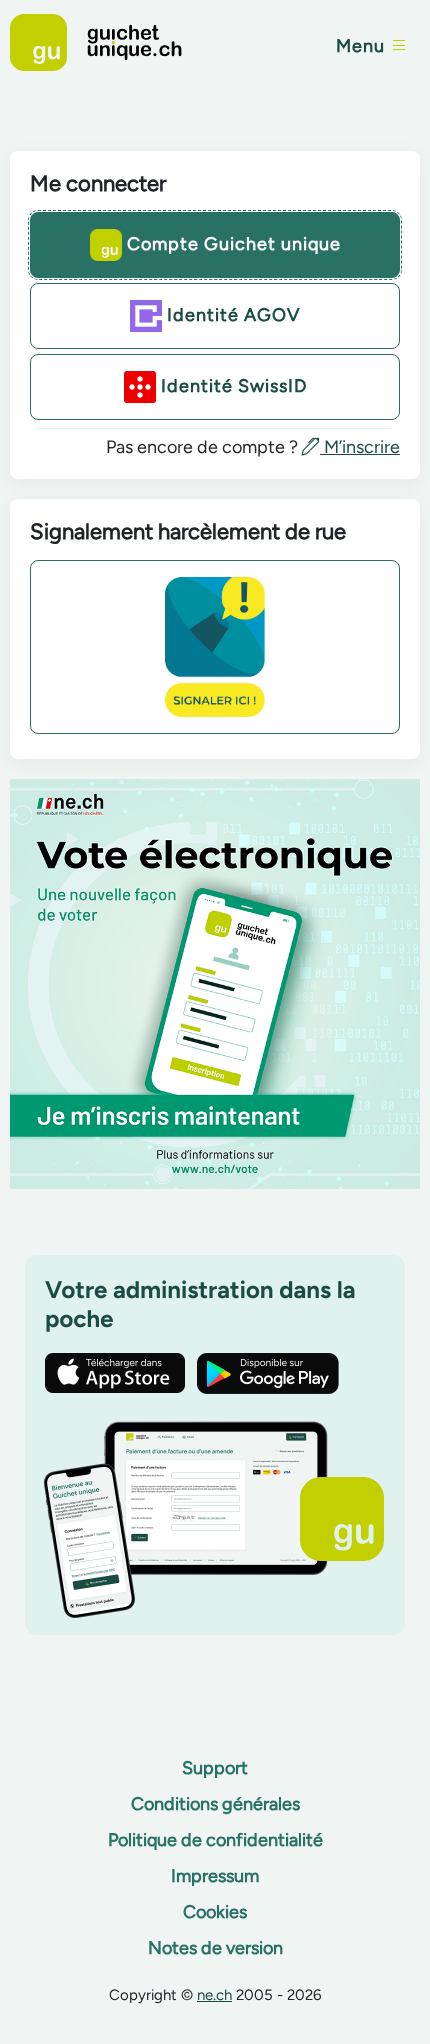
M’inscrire (360, 447)
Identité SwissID (231, 385)
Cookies (215, 1912)
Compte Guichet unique (231, 243)
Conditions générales (215, 1804)
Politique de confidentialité (215, 1840)
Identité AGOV (231, 314)
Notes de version (215, 1948)
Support (215, 1768)
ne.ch (214, 1995)
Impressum (215, 1876)
